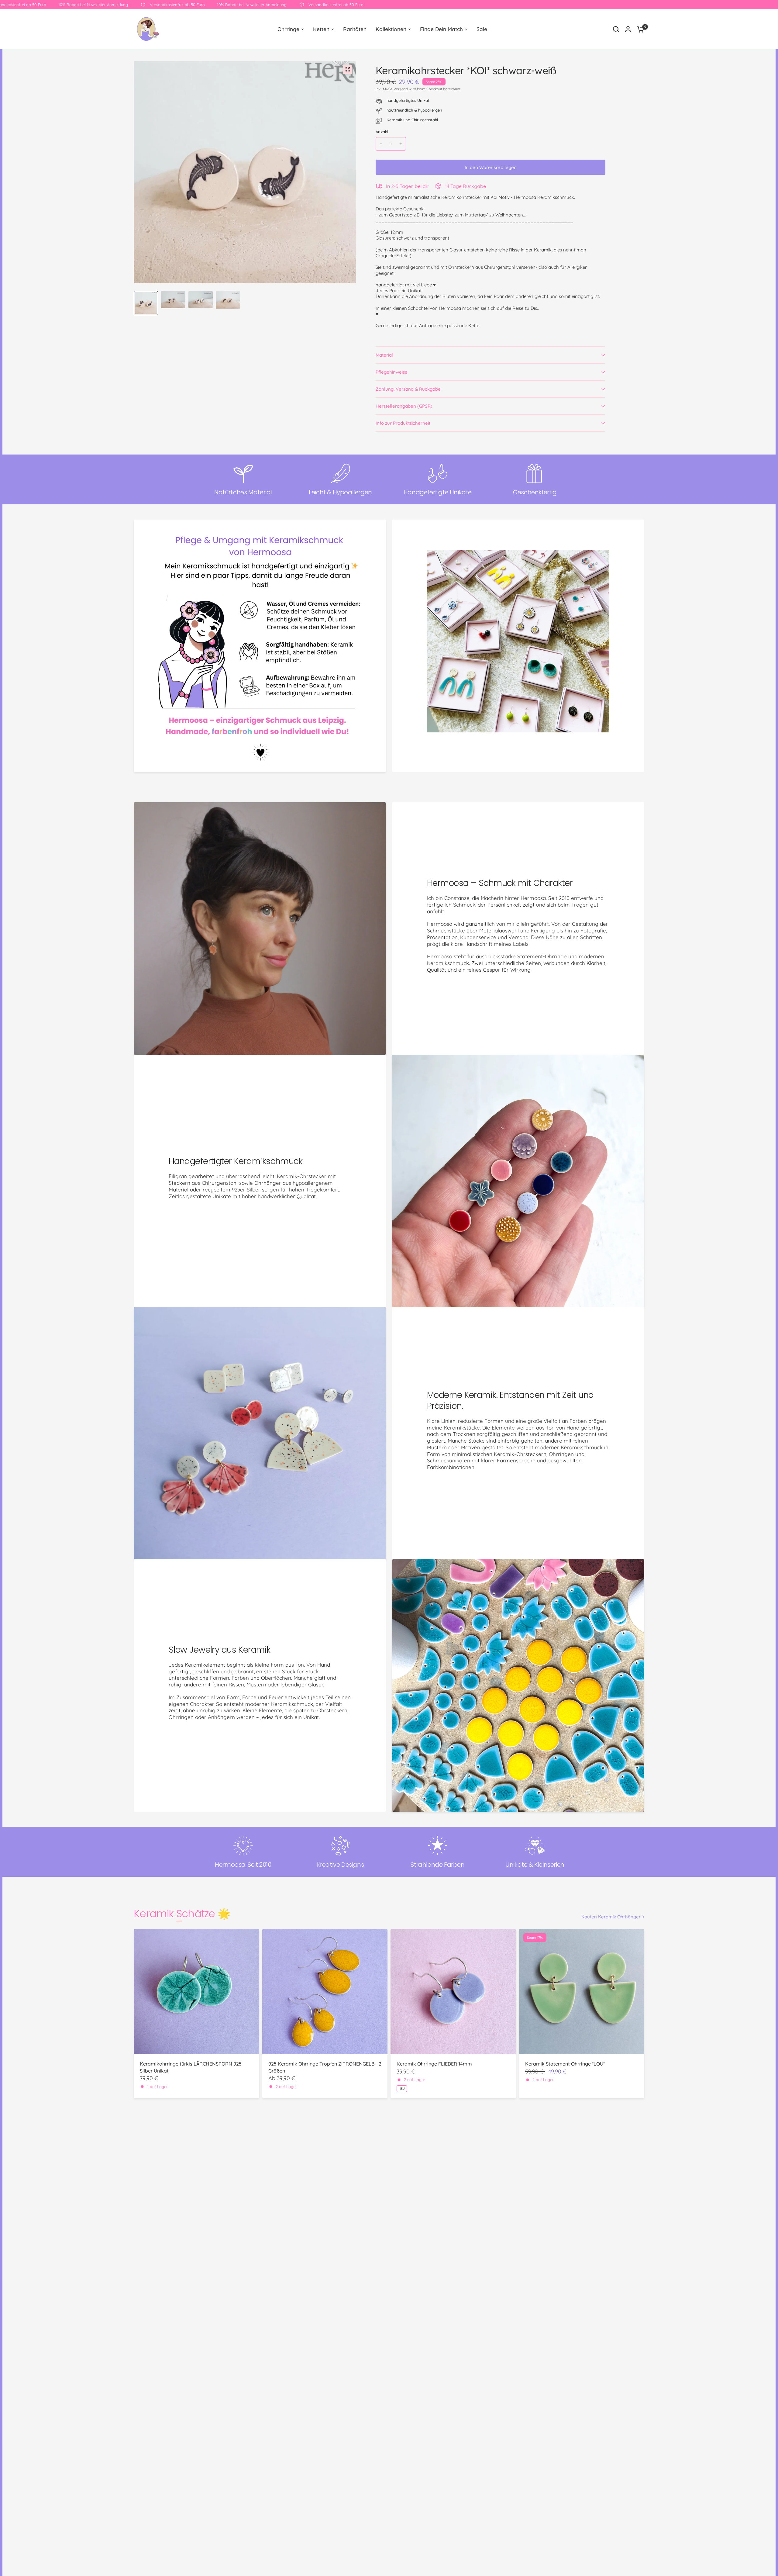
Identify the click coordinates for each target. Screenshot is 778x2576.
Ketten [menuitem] (321, 29)
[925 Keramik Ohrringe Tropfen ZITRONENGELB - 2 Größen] (325, 1992)
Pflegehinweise (392, 372)
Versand (401, 89)
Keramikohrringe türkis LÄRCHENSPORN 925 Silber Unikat (191, 2067)
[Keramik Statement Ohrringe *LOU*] (582, 1992)
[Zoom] (348, 69)
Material (384, 355)
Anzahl (382, 132)
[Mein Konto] (628, 29)
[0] (639, 29)
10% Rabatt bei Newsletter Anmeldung (192, 5)
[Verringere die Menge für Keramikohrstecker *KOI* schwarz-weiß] (381, 144)
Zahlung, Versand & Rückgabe (408, 389)
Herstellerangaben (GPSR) (404, 406)
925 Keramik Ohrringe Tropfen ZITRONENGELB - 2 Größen (325, 2067)
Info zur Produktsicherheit (403, 423)
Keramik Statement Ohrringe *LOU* (565, 2064)
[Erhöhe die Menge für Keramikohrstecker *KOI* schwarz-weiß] (401, 144)
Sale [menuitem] (482, 29)
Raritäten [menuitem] (355, 29)
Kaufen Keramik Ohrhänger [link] (611, 1917)
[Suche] (616, 29)
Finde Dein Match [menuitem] (441, 29)
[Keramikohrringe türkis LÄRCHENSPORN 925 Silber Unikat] (196, 1992)
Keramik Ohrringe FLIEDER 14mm (434, 2064)
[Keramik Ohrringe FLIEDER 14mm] (453, 1992)
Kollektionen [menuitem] (391, 29)
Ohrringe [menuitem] (288, 29)
